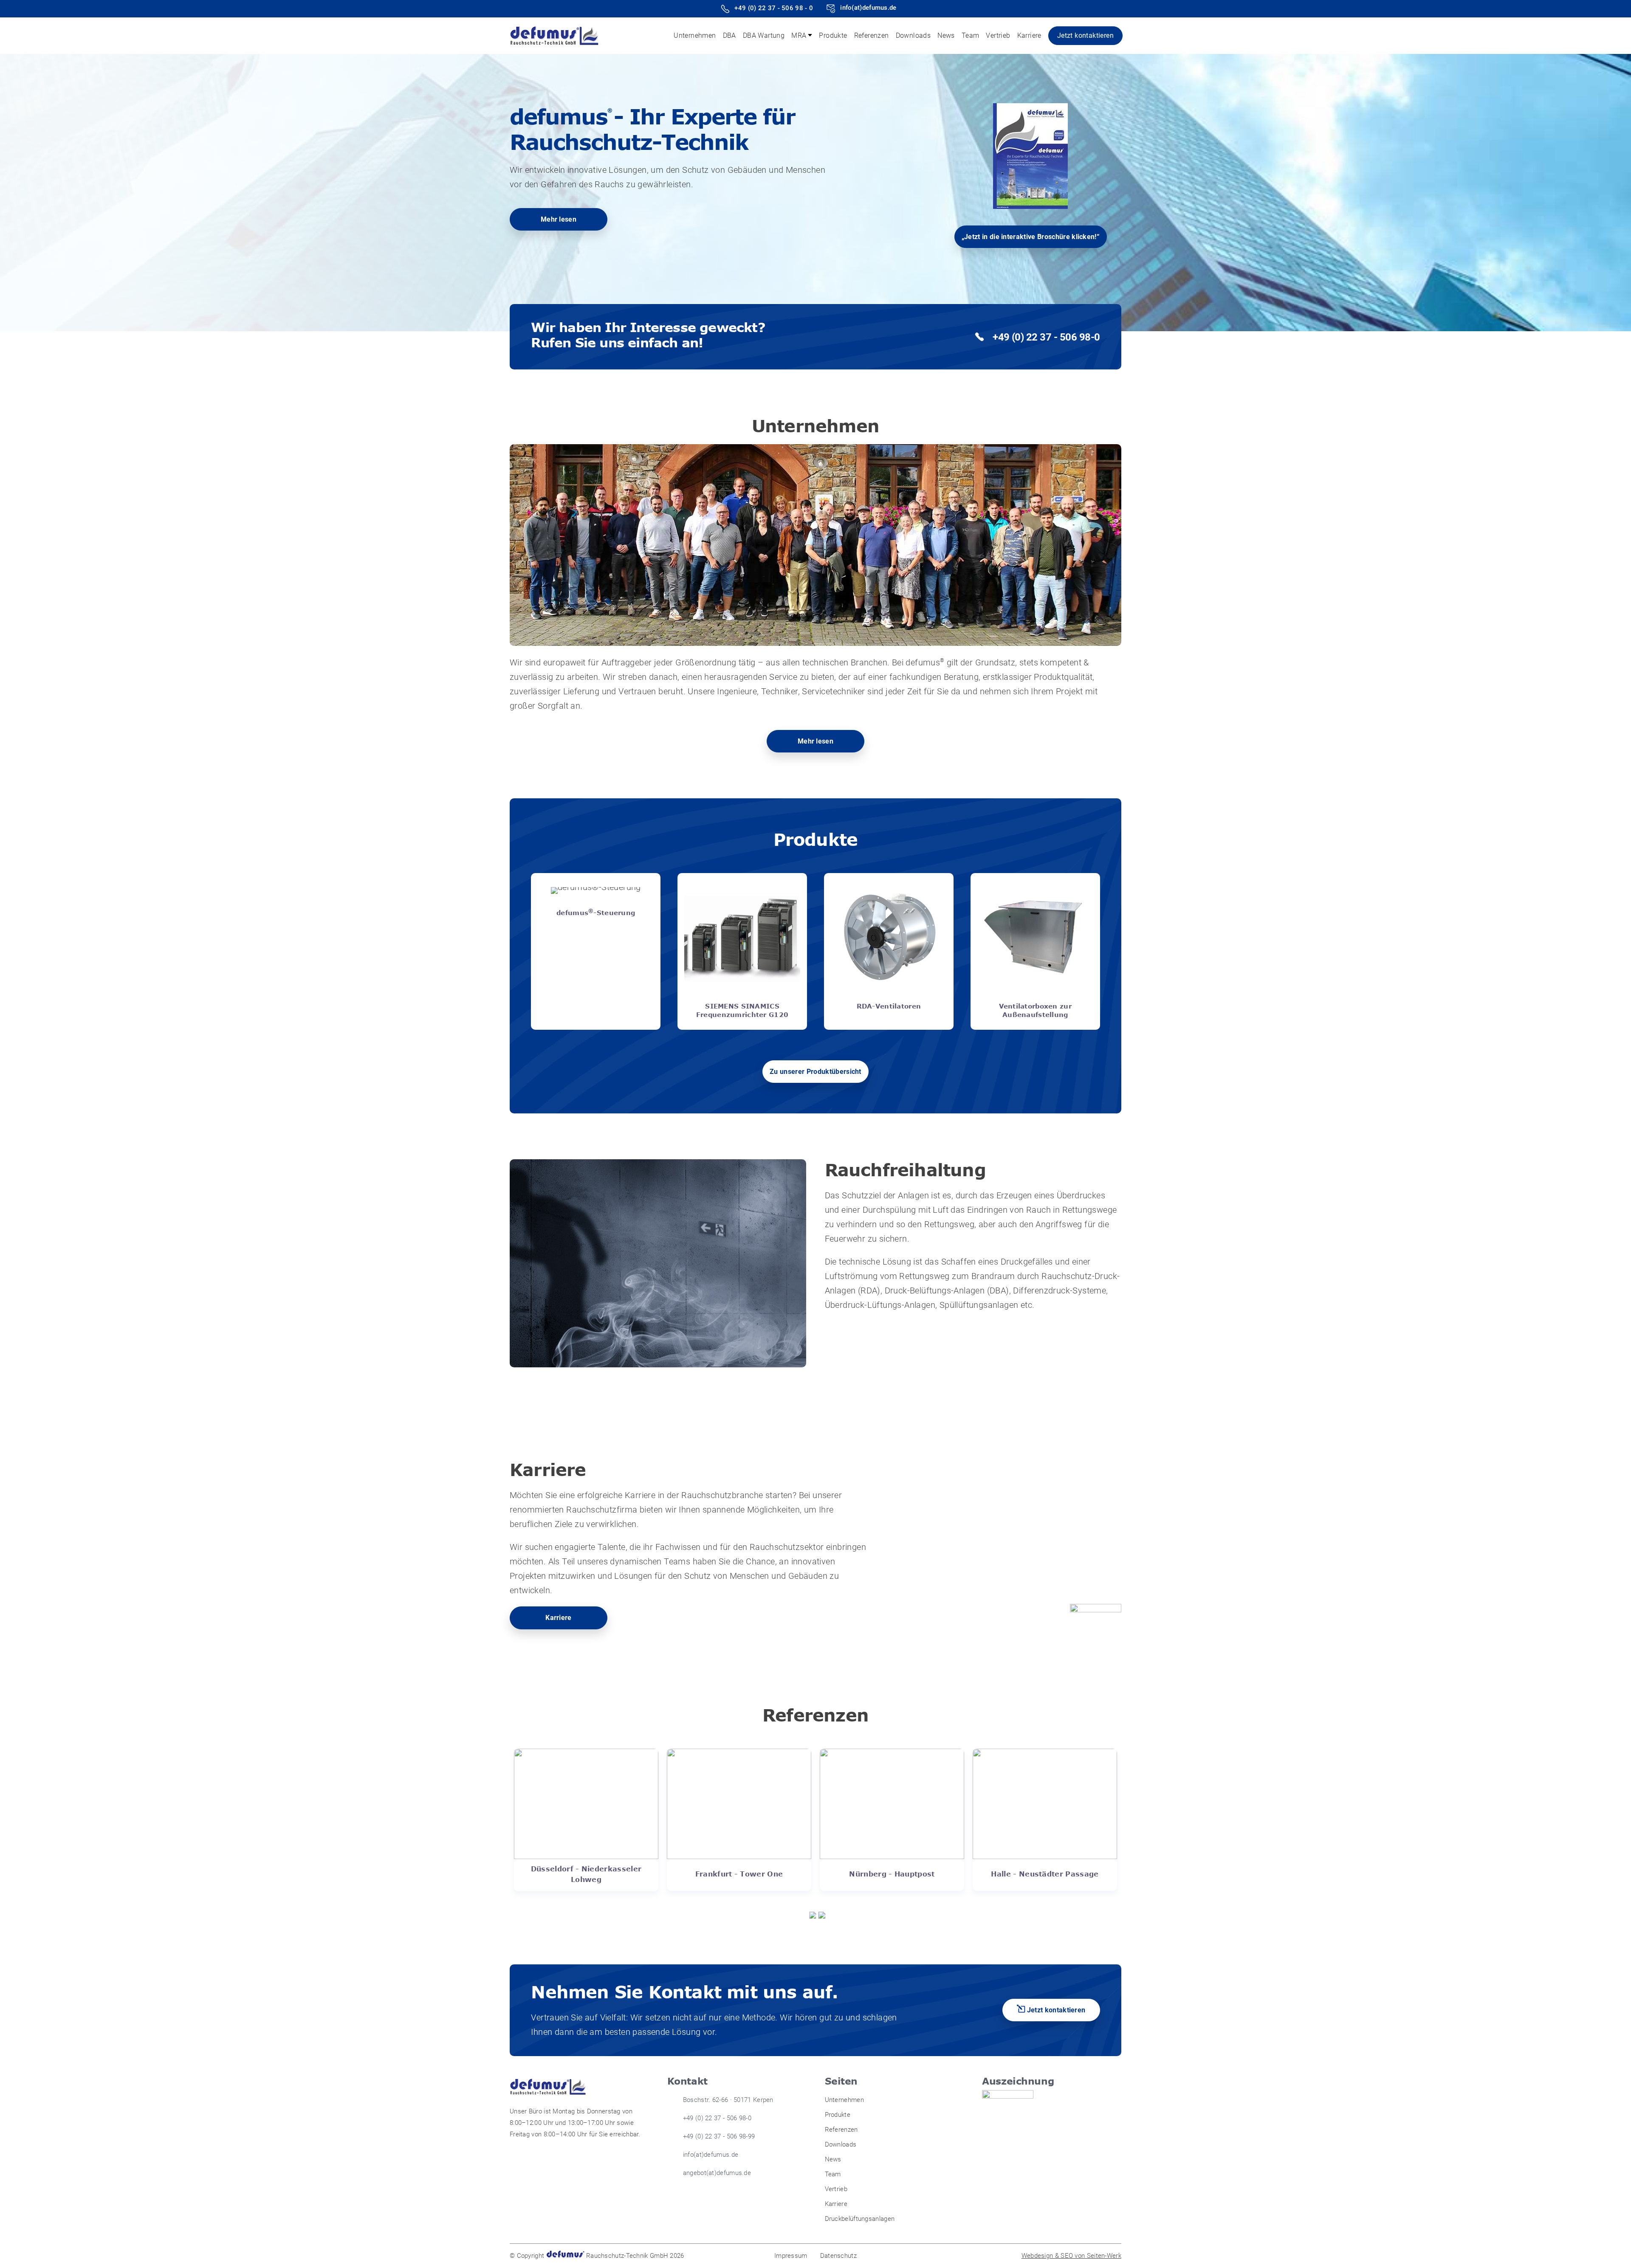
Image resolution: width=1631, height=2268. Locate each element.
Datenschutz (838, 2256)
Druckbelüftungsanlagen (860, 2219)
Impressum (791, 2256)
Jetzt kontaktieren (1085, 35)
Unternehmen (695, 35)
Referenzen (872, 35)
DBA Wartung (764, 35)
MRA (799, 35)
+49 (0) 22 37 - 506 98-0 (1046, 337)
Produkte (833, 35)
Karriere (1029, 35)
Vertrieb (998, 35)
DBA (729, 35)
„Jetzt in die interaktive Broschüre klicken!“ (1031, 237)
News (946, 35)
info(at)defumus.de (868, 8)
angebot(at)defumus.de (717, 2173)
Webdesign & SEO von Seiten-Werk (1071, 2256)
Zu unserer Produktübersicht (815, 1072)
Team (971, 35)
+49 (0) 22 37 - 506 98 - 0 (774, 8)
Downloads (913, 35)
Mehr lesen (559, 219)
